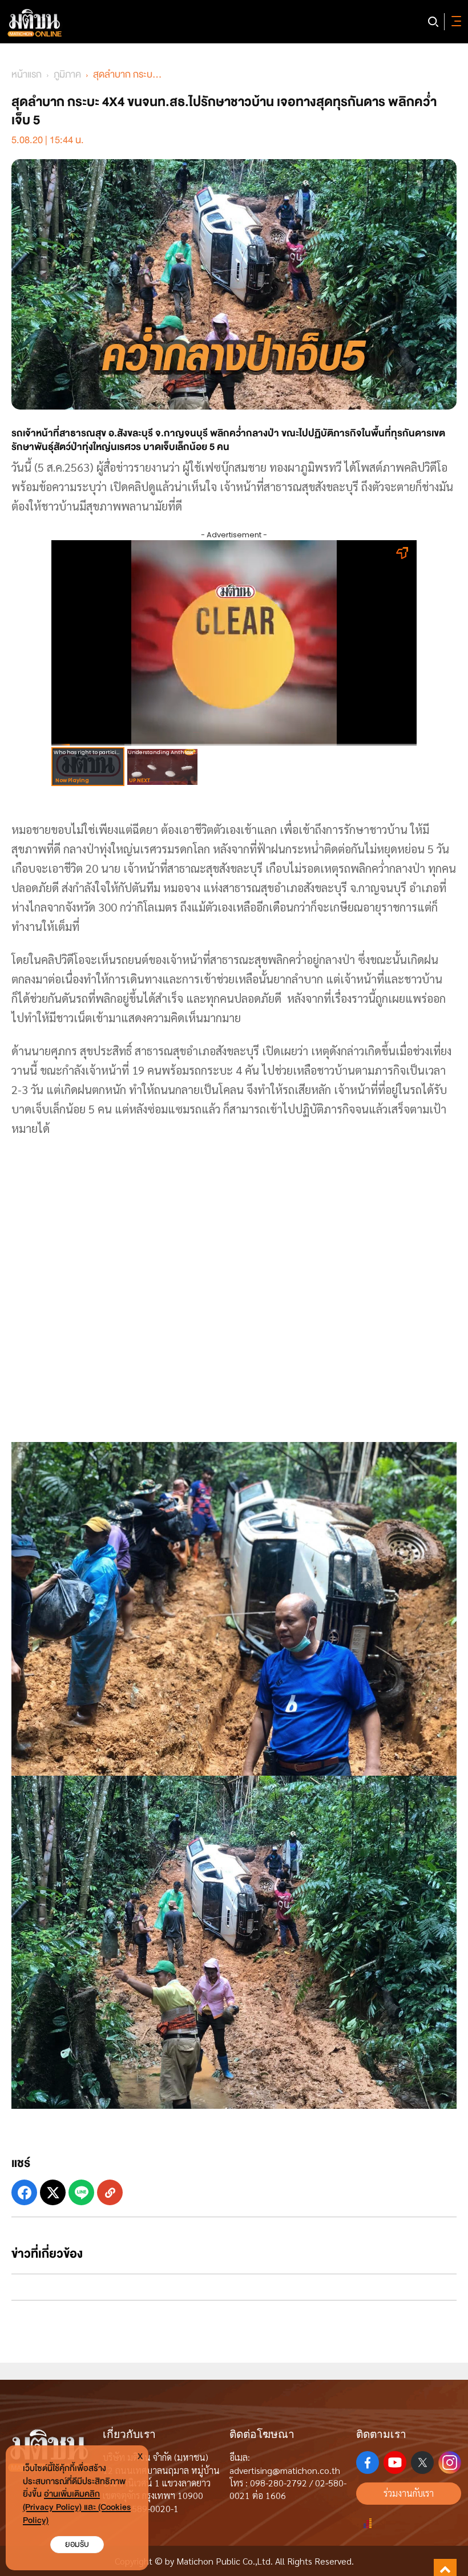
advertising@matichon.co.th (285, 2470)
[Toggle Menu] (454, 22)
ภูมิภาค (67, 74)
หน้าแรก (27, 74)
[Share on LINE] (81, 2192)
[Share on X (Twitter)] (53, 2192)
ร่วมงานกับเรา (409, 2493)
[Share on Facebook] (24, 2192)
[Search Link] (433, 22)
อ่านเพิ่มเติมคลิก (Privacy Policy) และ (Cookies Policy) (77, 2507)
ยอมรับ (77, 2544)
